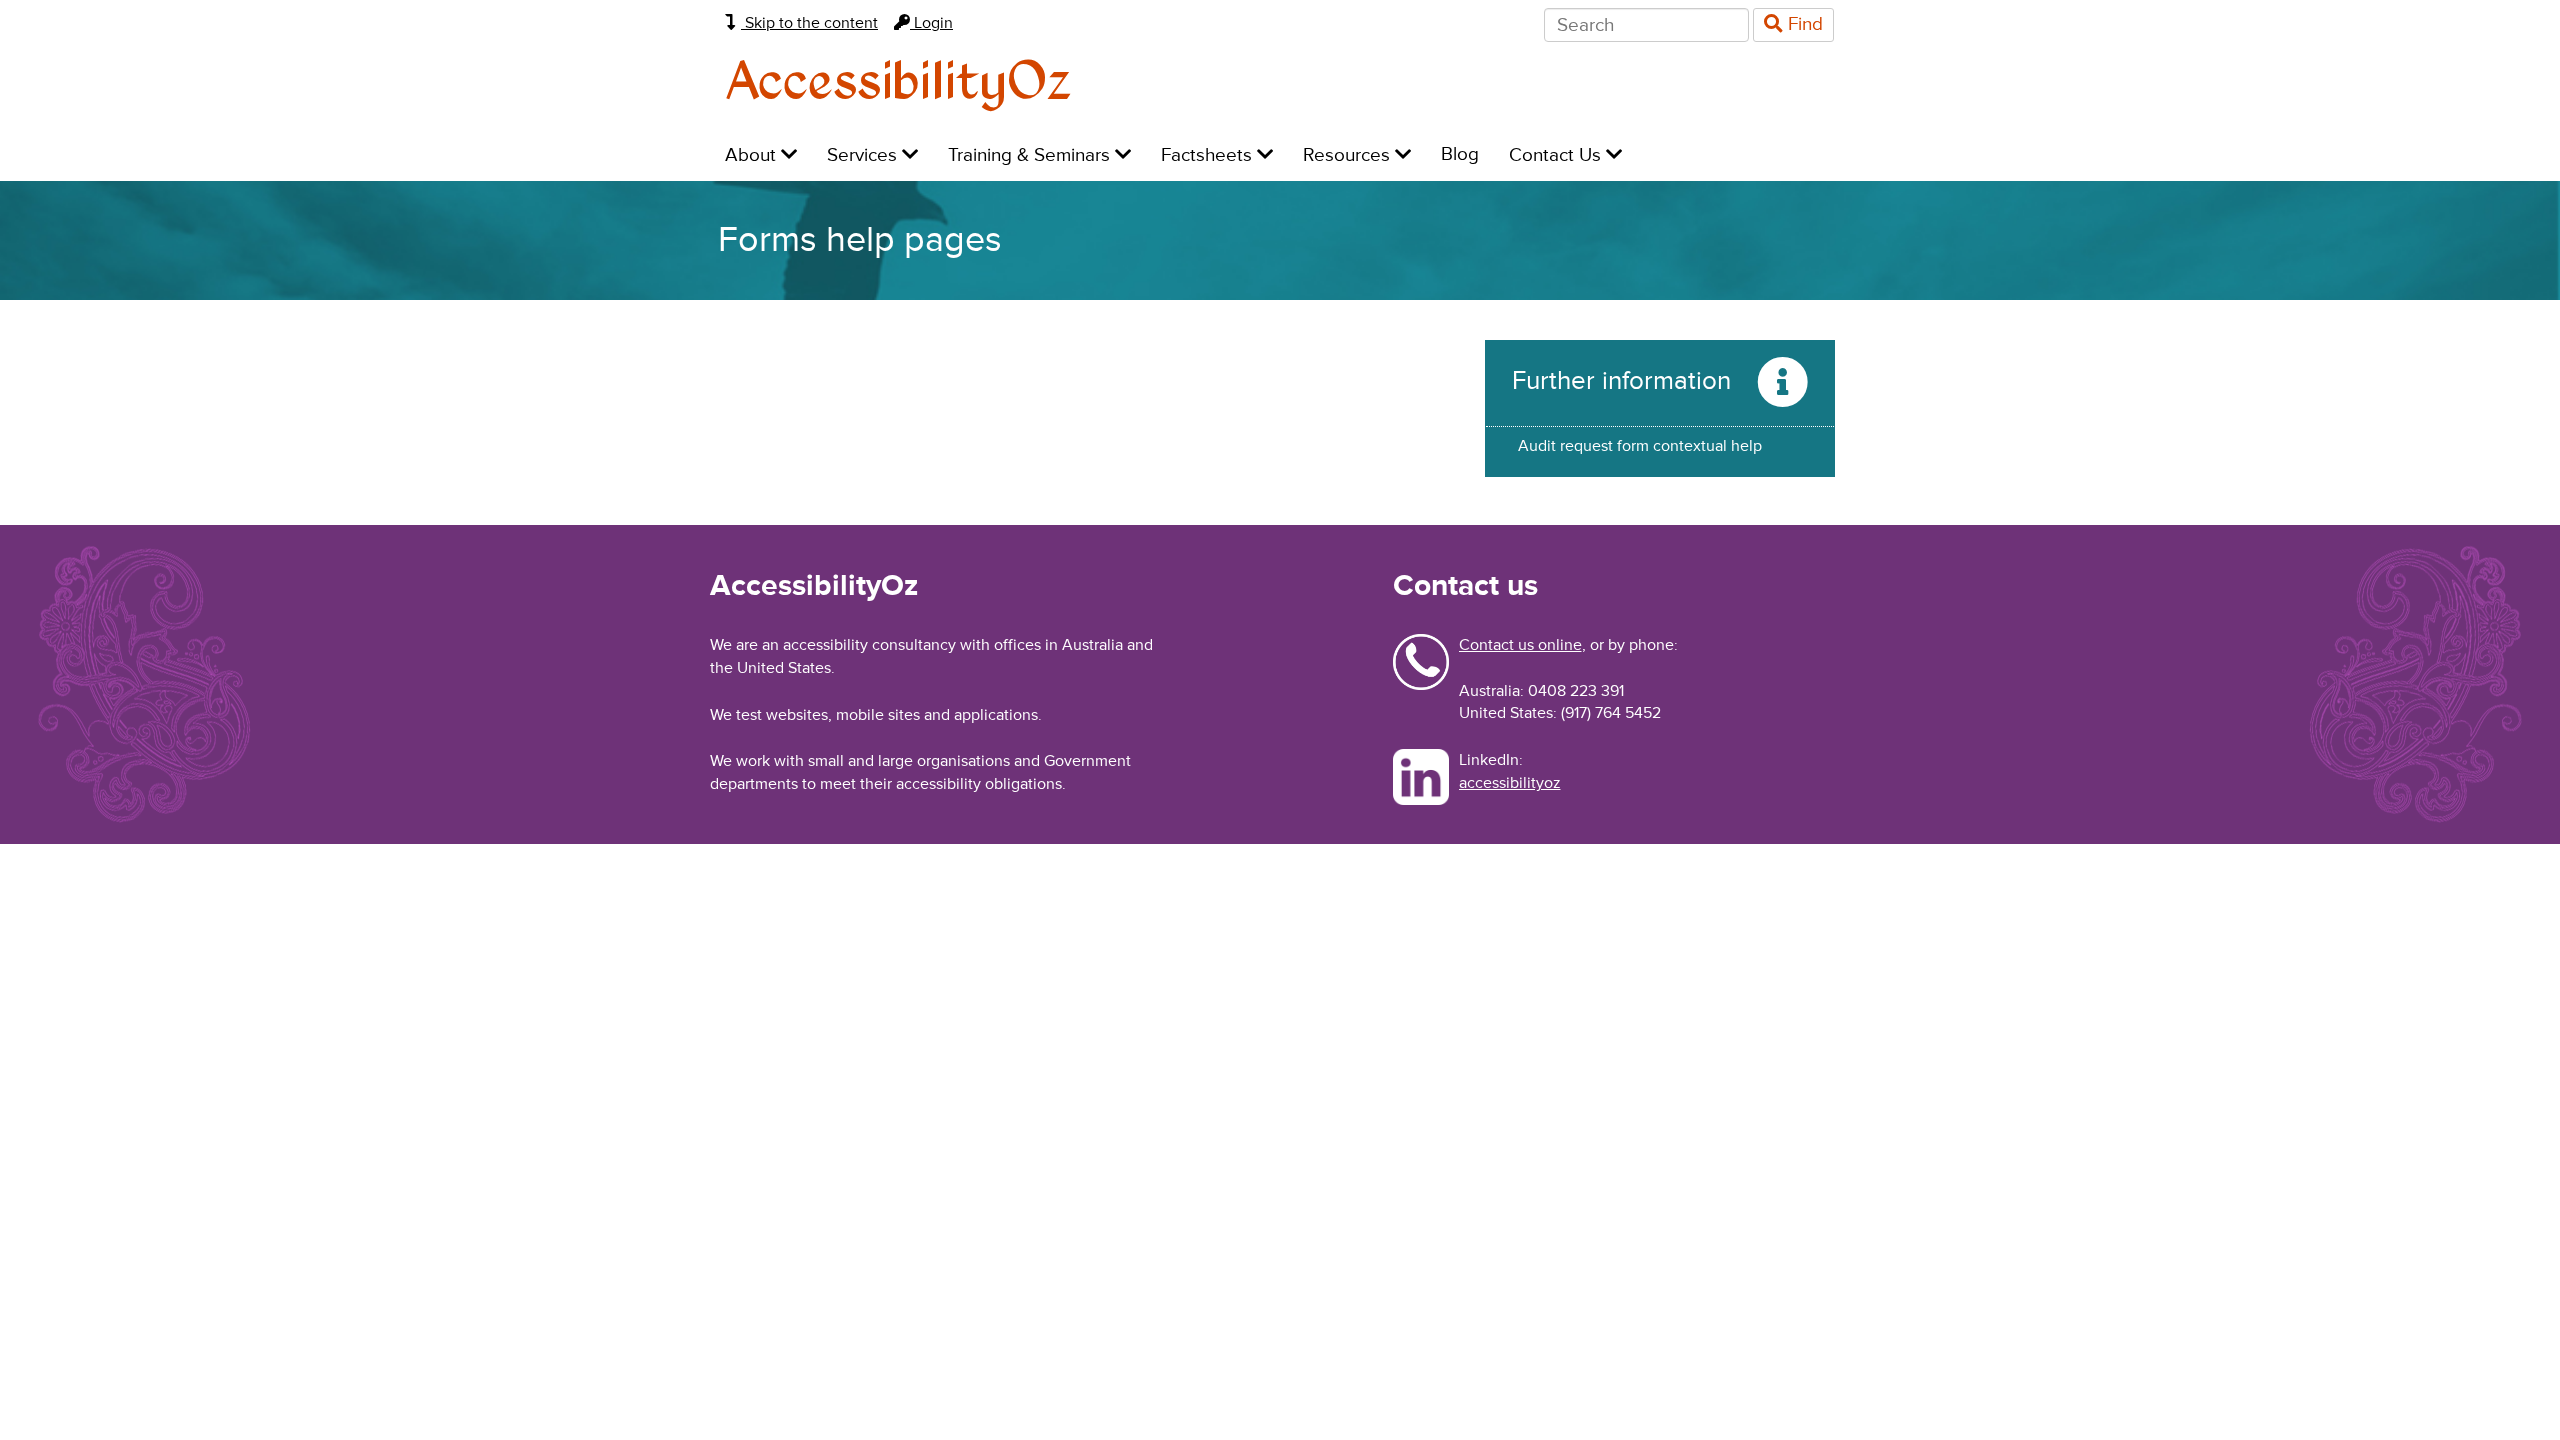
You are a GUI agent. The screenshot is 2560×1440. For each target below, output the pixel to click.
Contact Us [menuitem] (1557, 155)
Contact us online (1520, 645)
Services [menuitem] (864, 155)
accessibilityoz (1510, 783)
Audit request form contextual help (1640, 446)
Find (1803, 24)
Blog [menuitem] (1460, 154)
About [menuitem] (753, 155)
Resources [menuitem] (1349, 155)
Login (931, 23)
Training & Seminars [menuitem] (1031, 155)
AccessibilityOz (898, 83)
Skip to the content (809, 23)
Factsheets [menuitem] (1209, 155)
